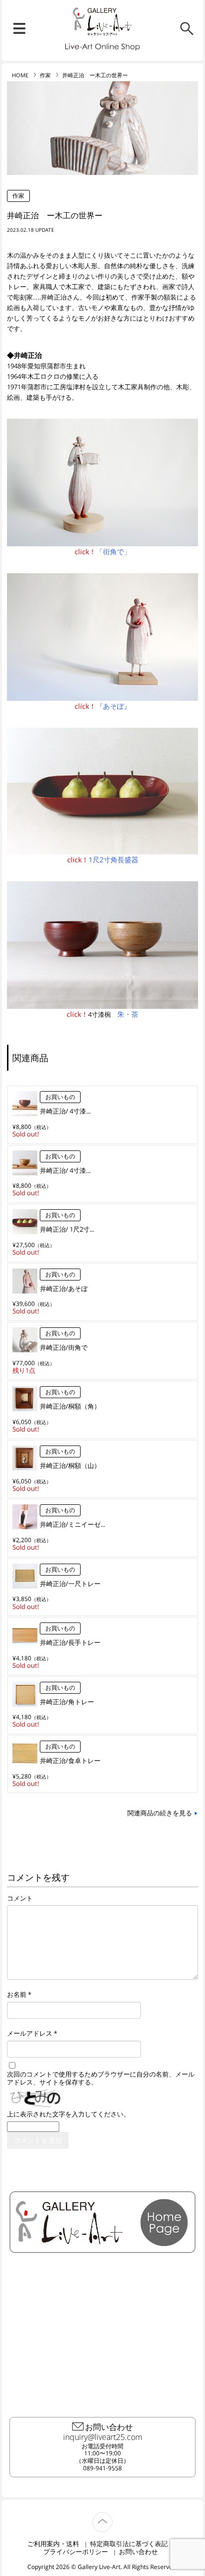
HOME (20, 75)
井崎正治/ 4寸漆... (65, 1111)
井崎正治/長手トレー (70, 1642)
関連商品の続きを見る (160, 1813)
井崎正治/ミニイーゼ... (72, 1524)
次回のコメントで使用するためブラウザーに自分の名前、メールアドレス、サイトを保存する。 (101, 2079)
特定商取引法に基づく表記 (129, 2544)
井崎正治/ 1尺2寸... (67, 1229)
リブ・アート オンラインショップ (102, 22)
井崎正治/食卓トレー (70, 1761)
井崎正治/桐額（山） (70, 1465)
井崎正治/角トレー (67, 1702)
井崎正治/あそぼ (64, 1288)
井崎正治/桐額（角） (70, 1406)
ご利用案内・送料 (53, 2544)
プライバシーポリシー (76, 2552)
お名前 (17, 1995)
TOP (112, 2516)
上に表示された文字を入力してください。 (68, 2114)
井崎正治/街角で (64, 1347)
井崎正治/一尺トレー (70, 1584)
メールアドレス (30, 2033)
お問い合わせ (138, 2552)
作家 (45, 75)
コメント (20, 1898)
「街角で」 (113, 552)
